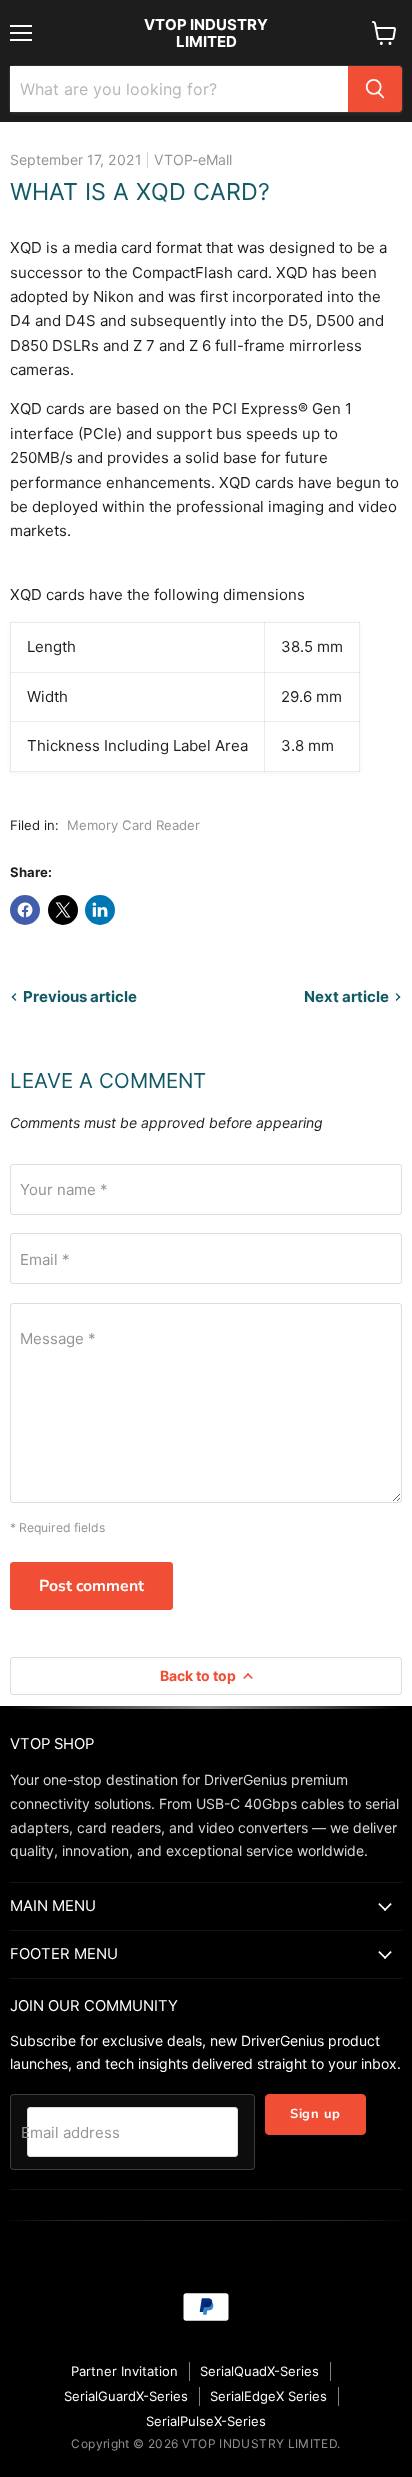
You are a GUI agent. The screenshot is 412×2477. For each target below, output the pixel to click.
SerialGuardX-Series (126, 2396)
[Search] (375, 89)
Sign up (315, 2114)
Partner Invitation (124, 2371)
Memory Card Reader (133, 825)
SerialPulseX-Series (206, 2421)
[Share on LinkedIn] (100, 910)
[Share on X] (63, 910)
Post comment (91, 1586)
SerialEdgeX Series (268, 2396)
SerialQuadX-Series (259, 2371)
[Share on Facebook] (25, 910)
